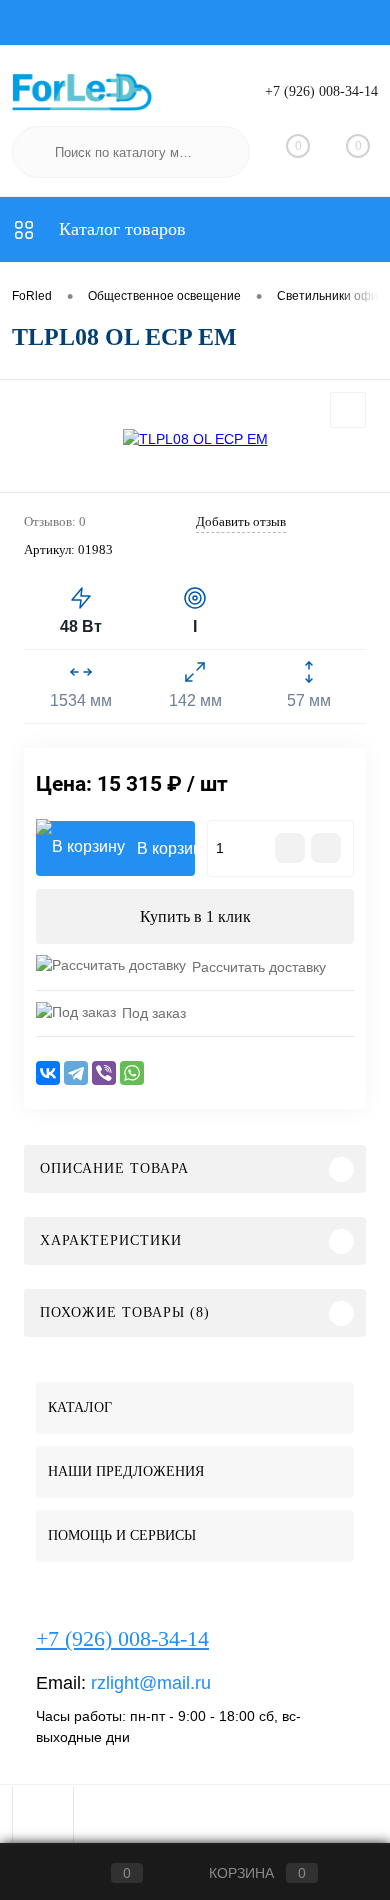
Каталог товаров (120, 229)
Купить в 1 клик (195, 916)
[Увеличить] (195, 439)
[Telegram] (76, 1073)
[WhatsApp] (132, 1073)
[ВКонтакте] (48, 1073)
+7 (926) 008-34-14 (321, 91)
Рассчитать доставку (259, 967)
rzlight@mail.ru (151, 1683)
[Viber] (104, 1073)
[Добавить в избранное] (348, 410)
